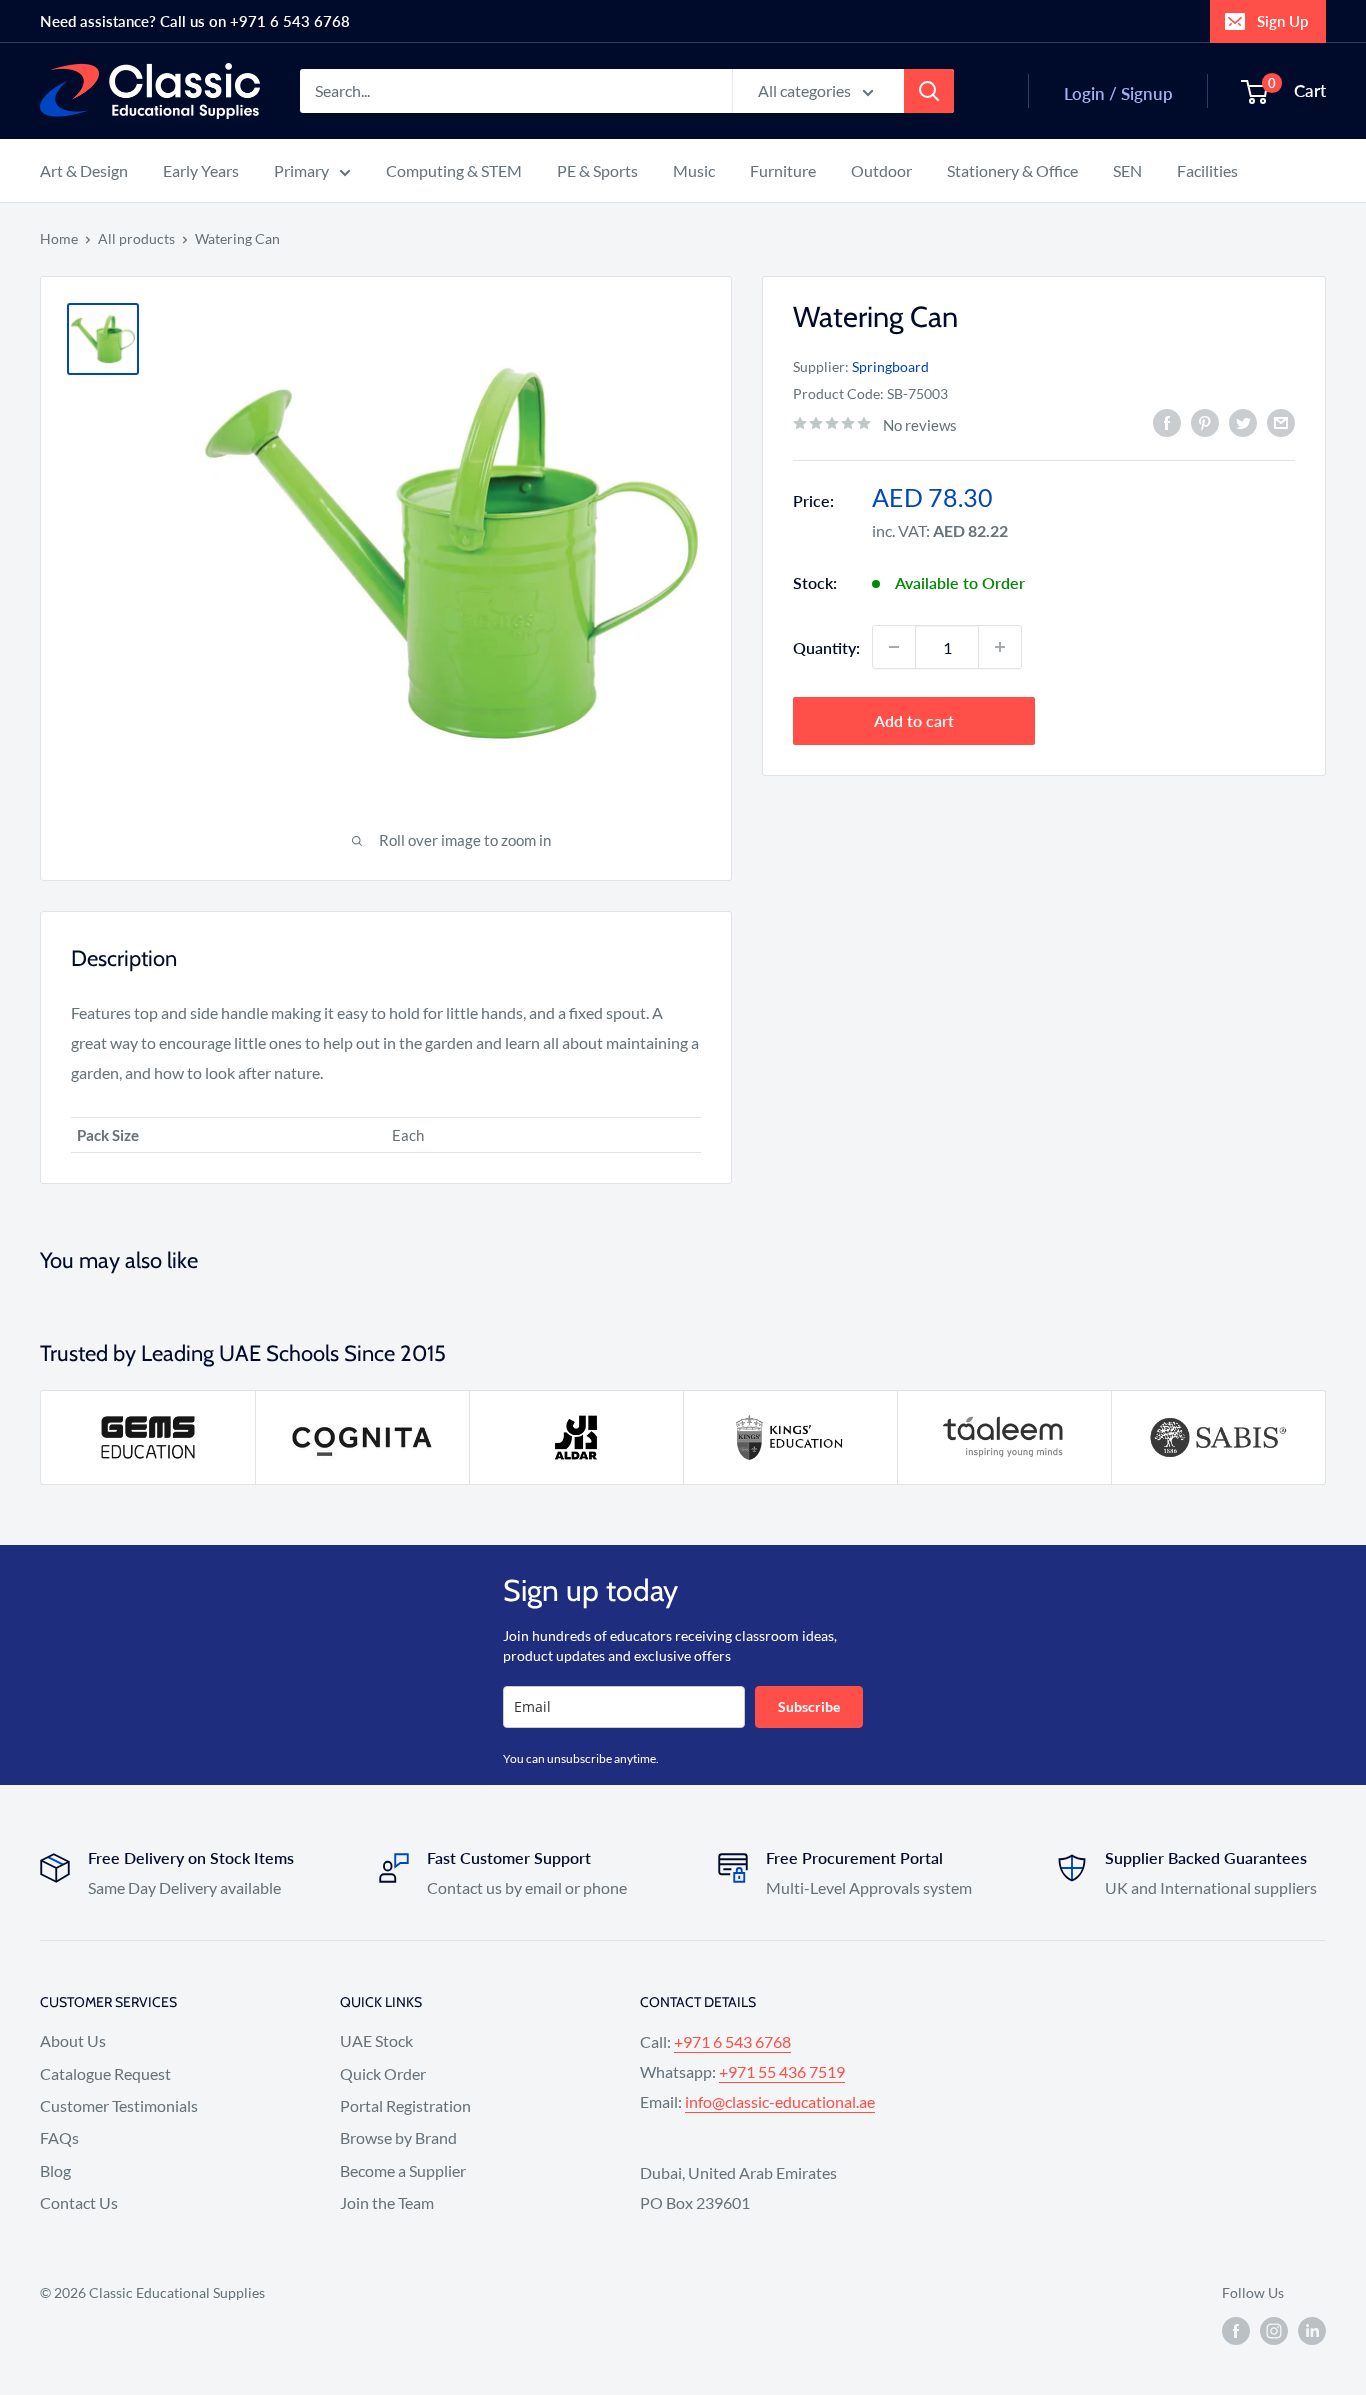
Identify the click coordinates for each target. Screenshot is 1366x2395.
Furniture (783, 170)
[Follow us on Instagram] (1274, 2331)
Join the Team (387, 2202)
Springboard (890, 366)
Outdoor (881, 170)
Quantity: (826, 646)
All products (136, 238)
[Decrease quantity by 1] (894, 647)
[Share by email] (1281, 422)
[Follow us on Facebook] (1236, 2331)
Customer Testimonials (119, 2105)
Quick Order (383, 2073)
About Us (73, 2040)
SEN (1127, 170)
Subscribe (809, 1706)
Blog (55, 2170)
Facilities (1207, 170)
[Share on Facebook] (1167, 422)
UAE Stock (376, 2040)
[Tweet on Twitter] (1243, 422)
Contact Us (79, 2202)
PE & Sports (597, 170)
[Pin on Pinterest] (1205, 422)
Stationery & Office (1012, 170)
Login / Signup (1118, 93)
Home (59, 238)
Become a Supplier (403, 2170)
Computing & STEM (454, 170)
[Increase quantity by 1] (1000, 647)
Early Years (201, 170)
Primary (301, 170)
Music (694, 170)
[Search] (929, 91)
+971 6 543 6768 (732, 2041)
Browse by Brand (398, 2137)
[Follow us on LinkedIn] (1312, 2331)
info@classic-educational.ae (780, 2101)
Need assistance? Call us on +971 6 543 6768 (195, 21)
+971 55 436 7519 (782, 2071)
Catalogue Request (105, 2073)
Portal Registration (405, 2105)
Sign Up (1282, 21)
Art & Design (84, 170)
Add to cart (914, 720)
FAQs (59, 2137)
